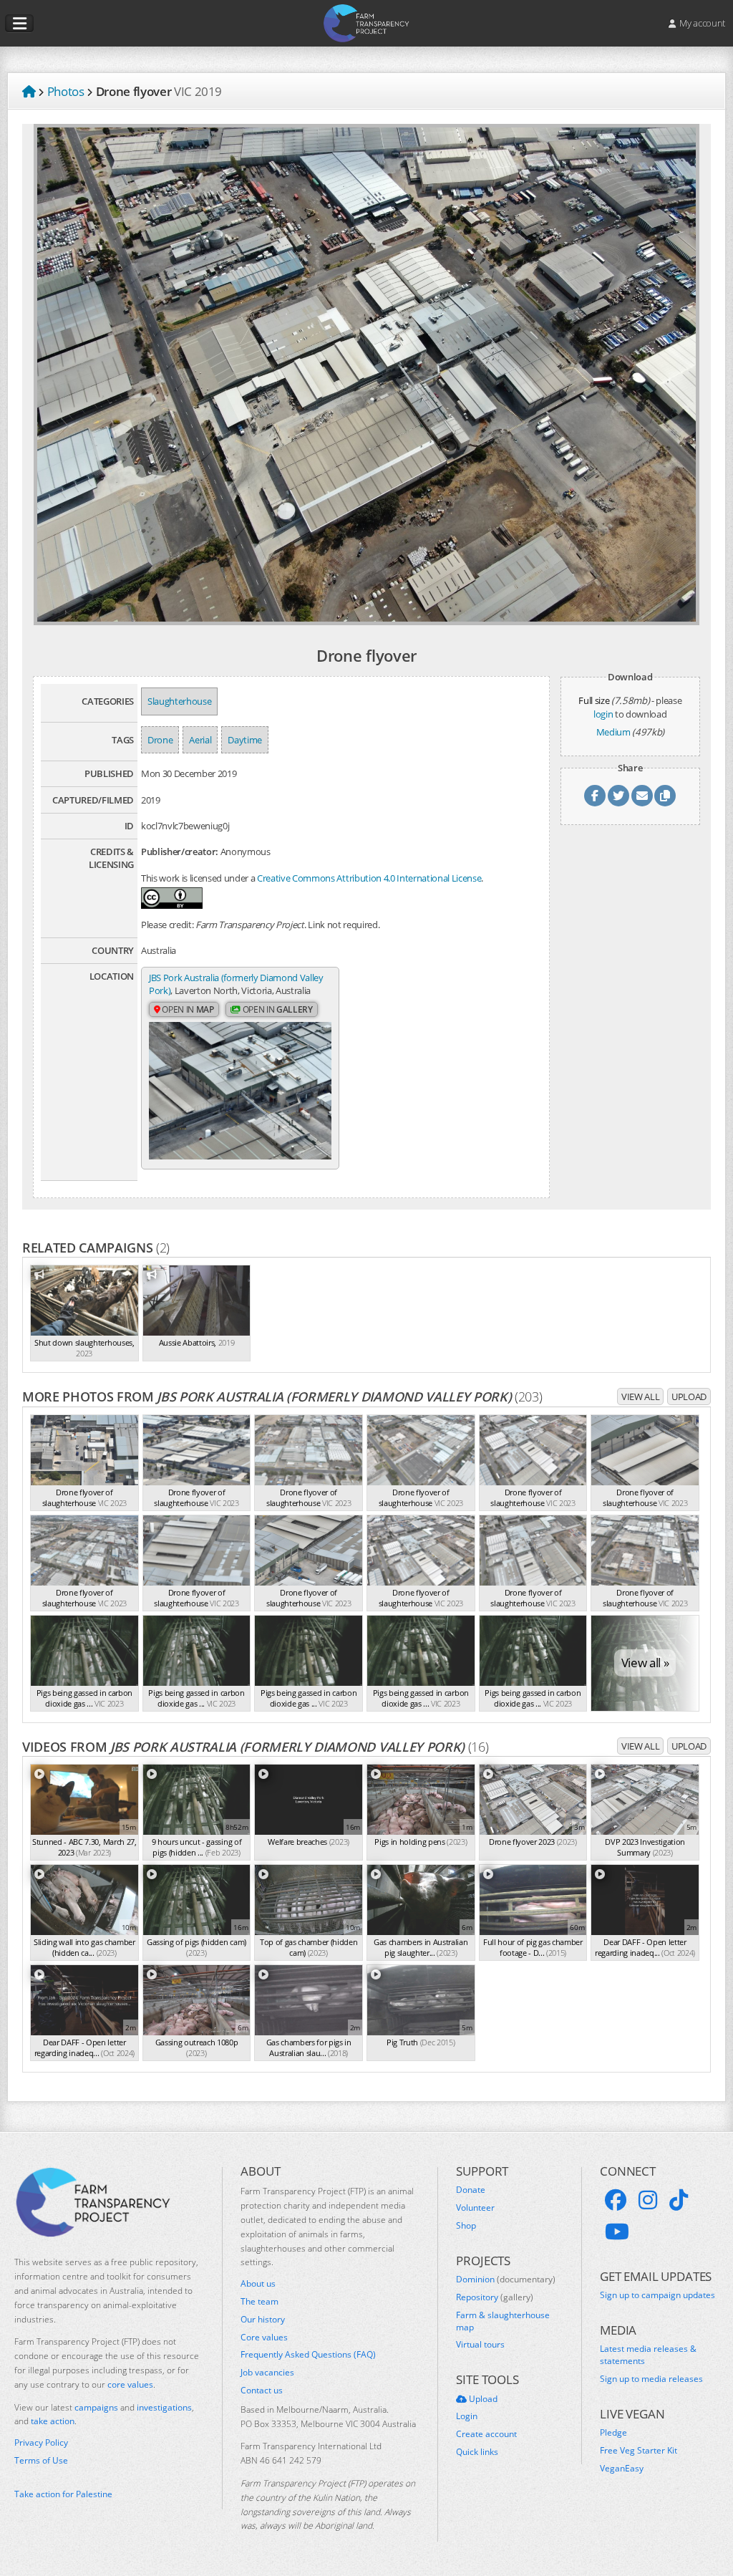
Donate (471, 2190)
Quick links (477, 2452)
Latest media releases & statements (648, 2355)
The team (259, 2302)
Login (467, 2416)
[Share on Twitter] (618, 796)
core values (130, 2384)
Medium (613, 732)
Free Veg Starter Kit (639, 2451)
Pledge (613, 2433)
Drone (160, 740)
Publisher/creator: (180, 852)
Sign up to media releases (651, 2379)
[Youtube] (617, 2232)
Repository (495, 2297)
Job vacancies (267, 2373)
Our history (263, 2320)
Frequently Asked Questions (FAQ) (308, 2355)
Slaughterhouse (179, 701)
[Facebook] (616, 2200)
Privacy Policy (41, 2443)
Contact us (262, 2391)
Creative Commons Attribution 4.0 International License (369, 878)
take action (53, 2421)
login (603, 714)
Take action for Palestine (63, 2494)
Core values (264, 2338)
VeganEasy (622, 2469)
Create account (486, 2434)
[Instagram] (648, 2200)
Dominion (506, 2280)
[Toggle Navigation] (19, 24)
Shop (466, 2226)
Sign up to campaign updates (657, 2295)
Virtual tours (480, 2345)
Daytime (245, 740)
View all (640, 1396)
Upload (689, 1396)
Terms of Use (41, 2461)
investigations (164, 2407)
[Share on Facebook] (595, 796)
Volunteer (475, 2208)
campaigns (96, 2407)
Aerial (200, 740)
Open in (187, 1009)
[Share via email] (642, 796)
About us (258, 2284)
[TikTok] (679, 2200)
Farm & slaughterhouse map (503, 2321)
